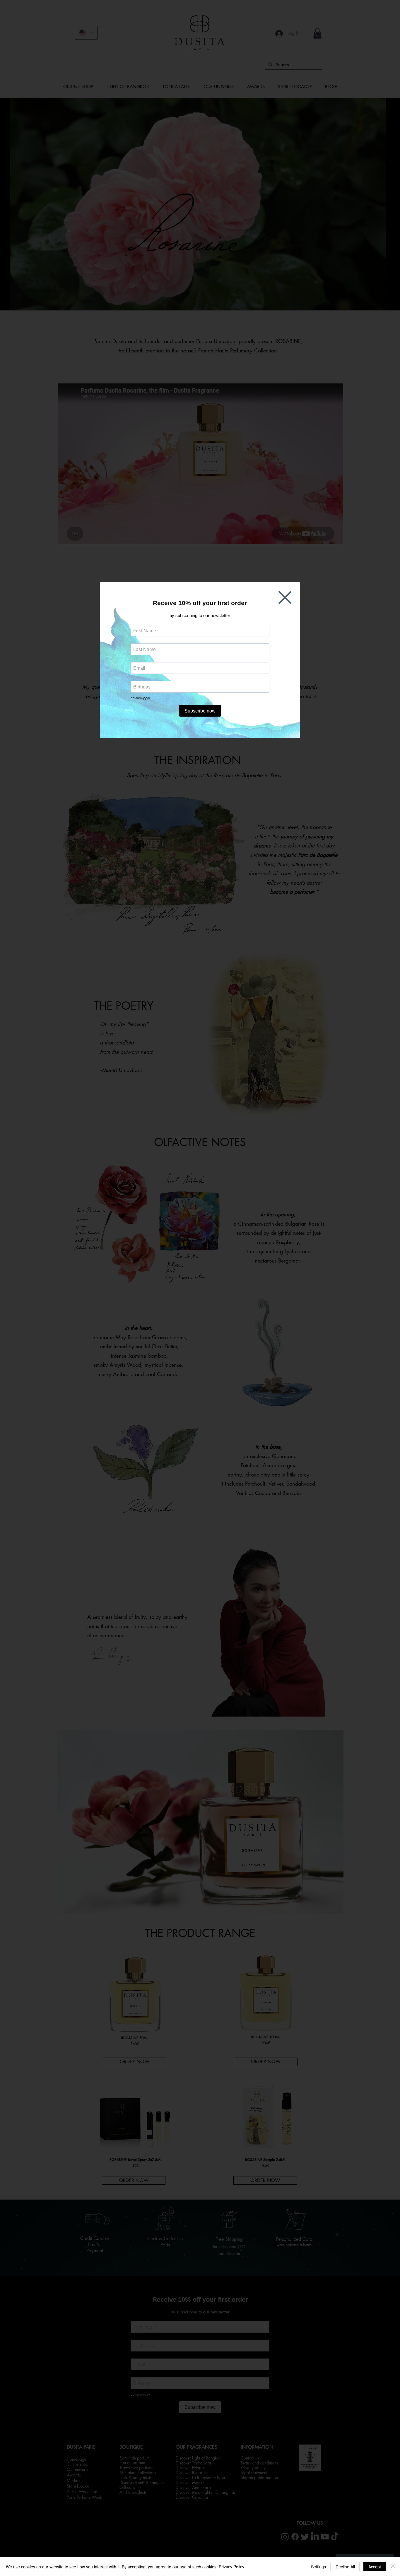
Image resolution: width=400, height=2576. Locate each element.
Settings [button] (318, 2567)
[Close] (393, 2567)
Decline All (345, 2567)
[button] (285, 597)
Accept (375, 2567)
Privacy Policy (231, 2567)
